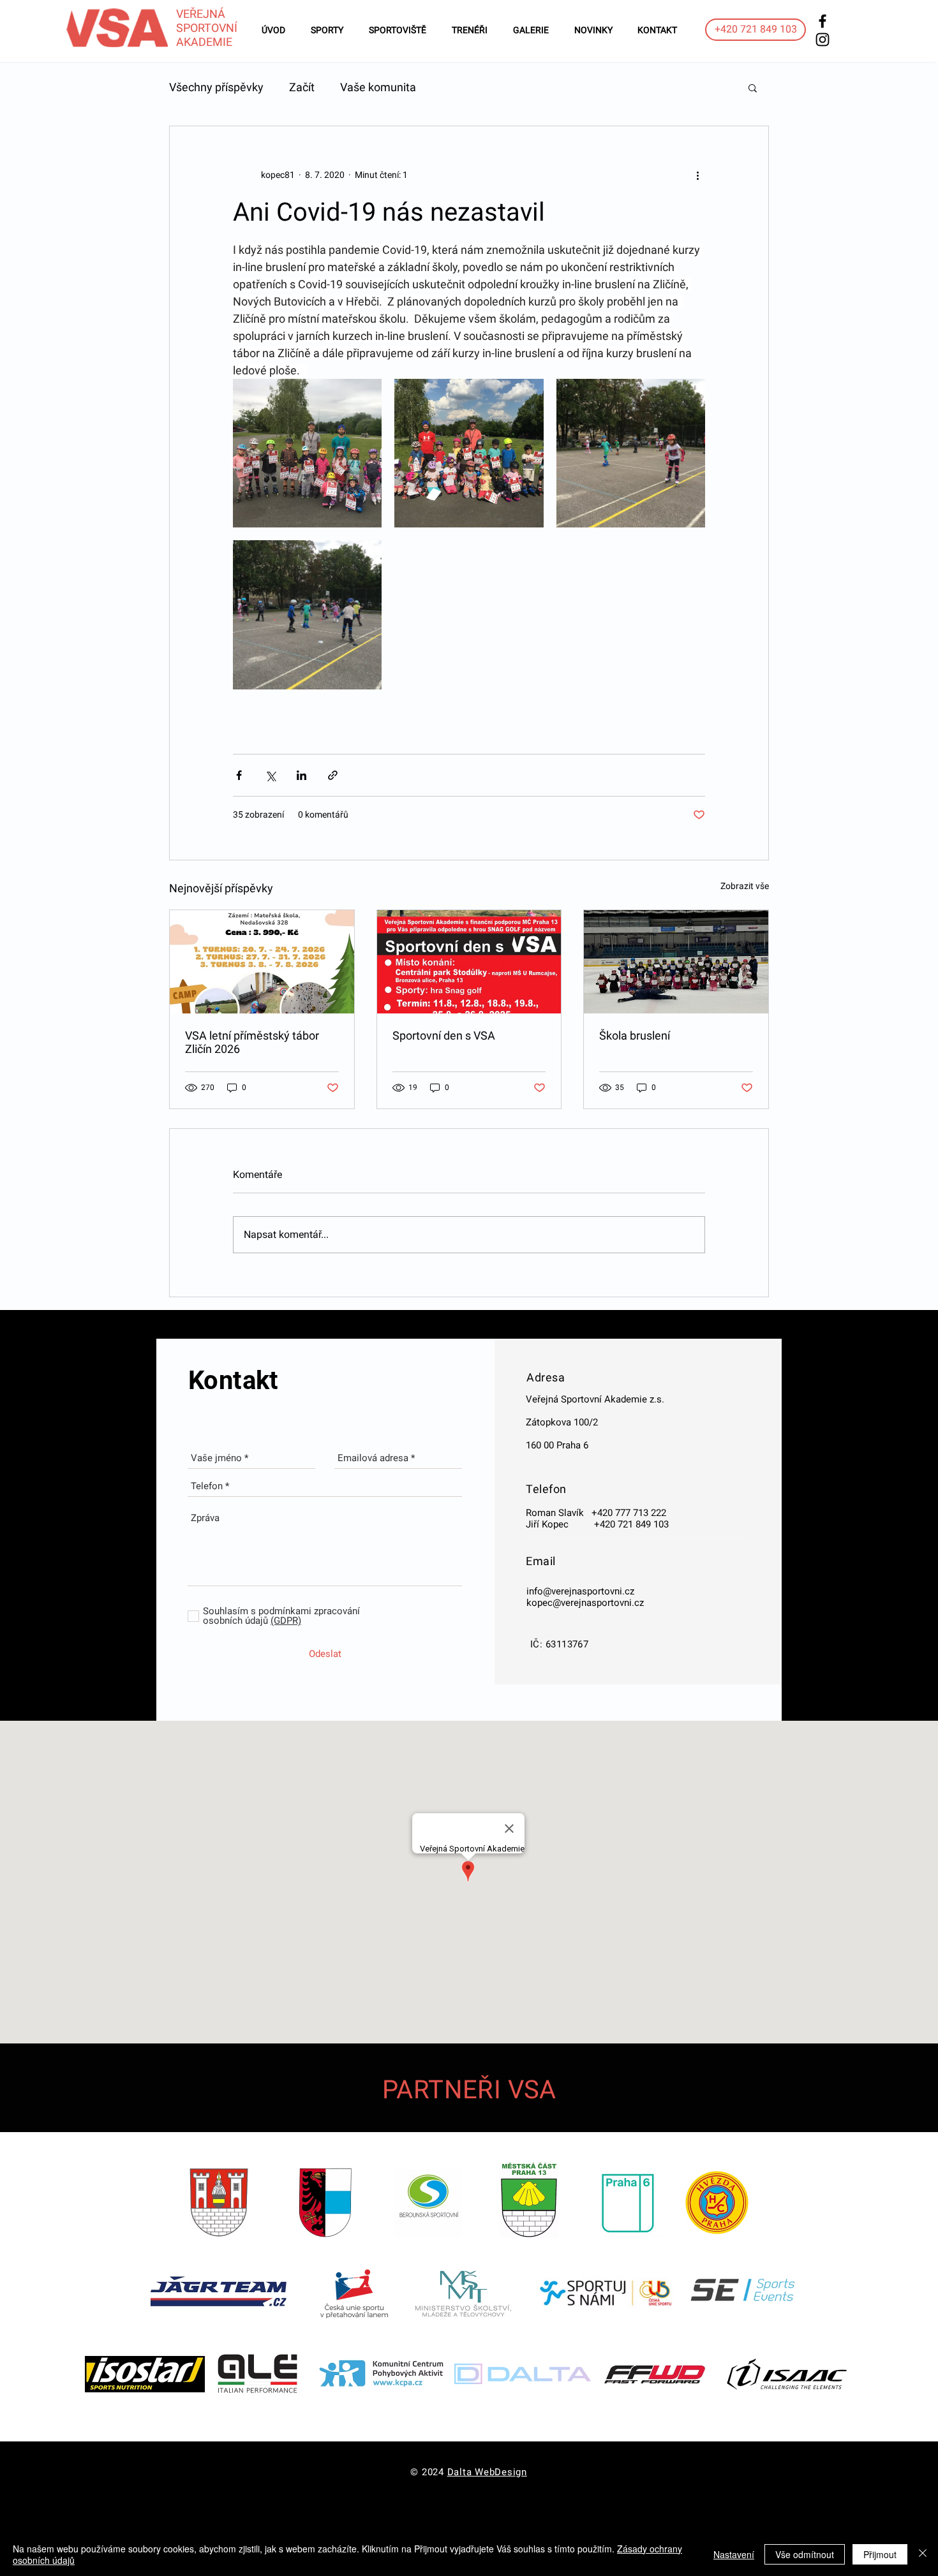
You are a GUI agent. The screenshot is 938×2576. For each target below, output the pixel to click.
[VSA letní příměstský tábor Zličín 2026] (262, 962)
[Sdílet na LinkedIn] (301, 775)
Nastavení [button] (734, 2554)
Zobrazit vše (745, 886)
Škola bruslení (635, 1035)
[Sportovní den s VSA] (469, 962)
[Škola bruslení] (676, 962)
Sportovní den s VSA (444, 1035)
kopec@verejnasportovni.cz (585, 1603)
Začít (302, 87)
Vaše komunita (378, 87)
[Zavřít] (923, 2554)
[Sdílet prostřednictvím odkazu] (333, 775)
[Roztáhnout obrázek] (307, 453)
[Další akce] (697, 175)
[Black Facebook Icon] (823, 21)
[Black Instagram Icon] (823, 40)
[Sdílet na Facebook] (239, 775)
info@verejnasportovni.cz (580, 1591)
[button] (753, 87)
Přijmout (880, 2554)
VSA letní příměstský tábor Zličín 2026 (252, 1042)
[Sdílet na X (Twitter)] (270, 775)
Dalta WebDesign (487, 2472)
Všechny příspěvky (216, 87)
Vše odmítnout (805, 2554)
